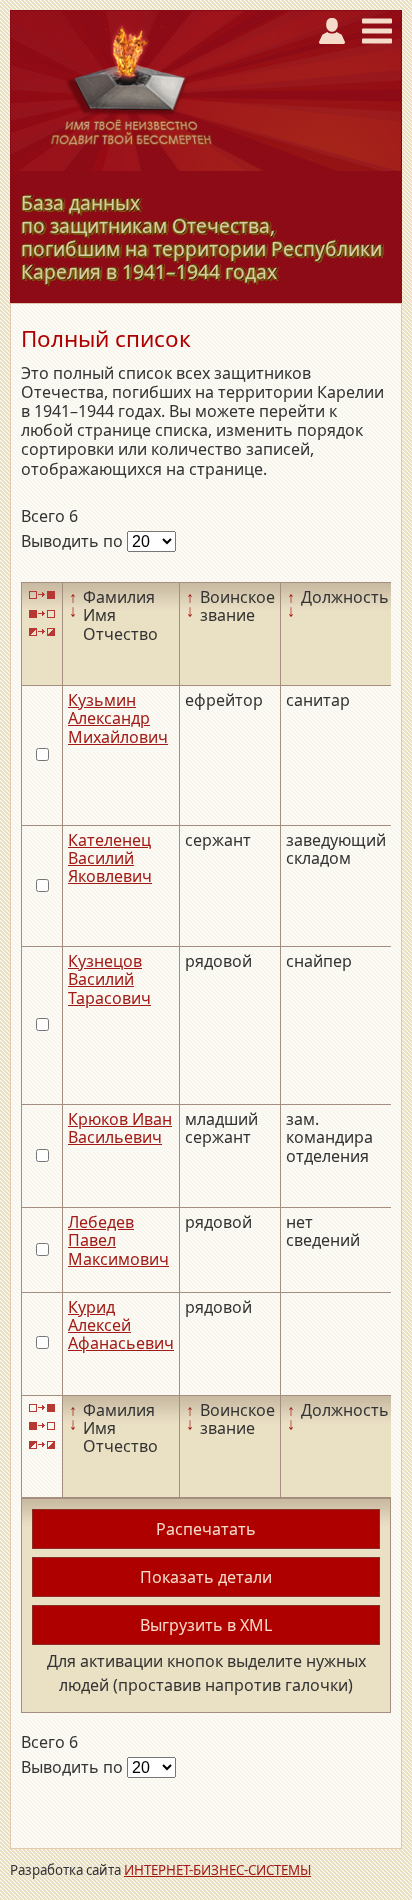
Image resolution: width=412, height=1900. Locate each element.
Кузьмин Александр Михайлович (118, 718)
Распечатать (206, 1529)
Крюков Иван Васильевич (120, 1128)
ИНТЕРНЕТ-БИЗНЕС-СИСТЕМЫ (217, 1870)
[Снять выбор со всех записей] (42, 613)
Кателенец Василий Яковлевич (110, 858)
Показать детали (206, 1577)
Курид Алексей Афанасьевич (121, 1325)
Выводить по (74, 541)
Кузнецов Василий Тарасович (109, 979)
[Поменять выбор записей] (42, 632)
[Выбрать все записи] (42, 595)
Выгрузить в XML (206, 1625)
